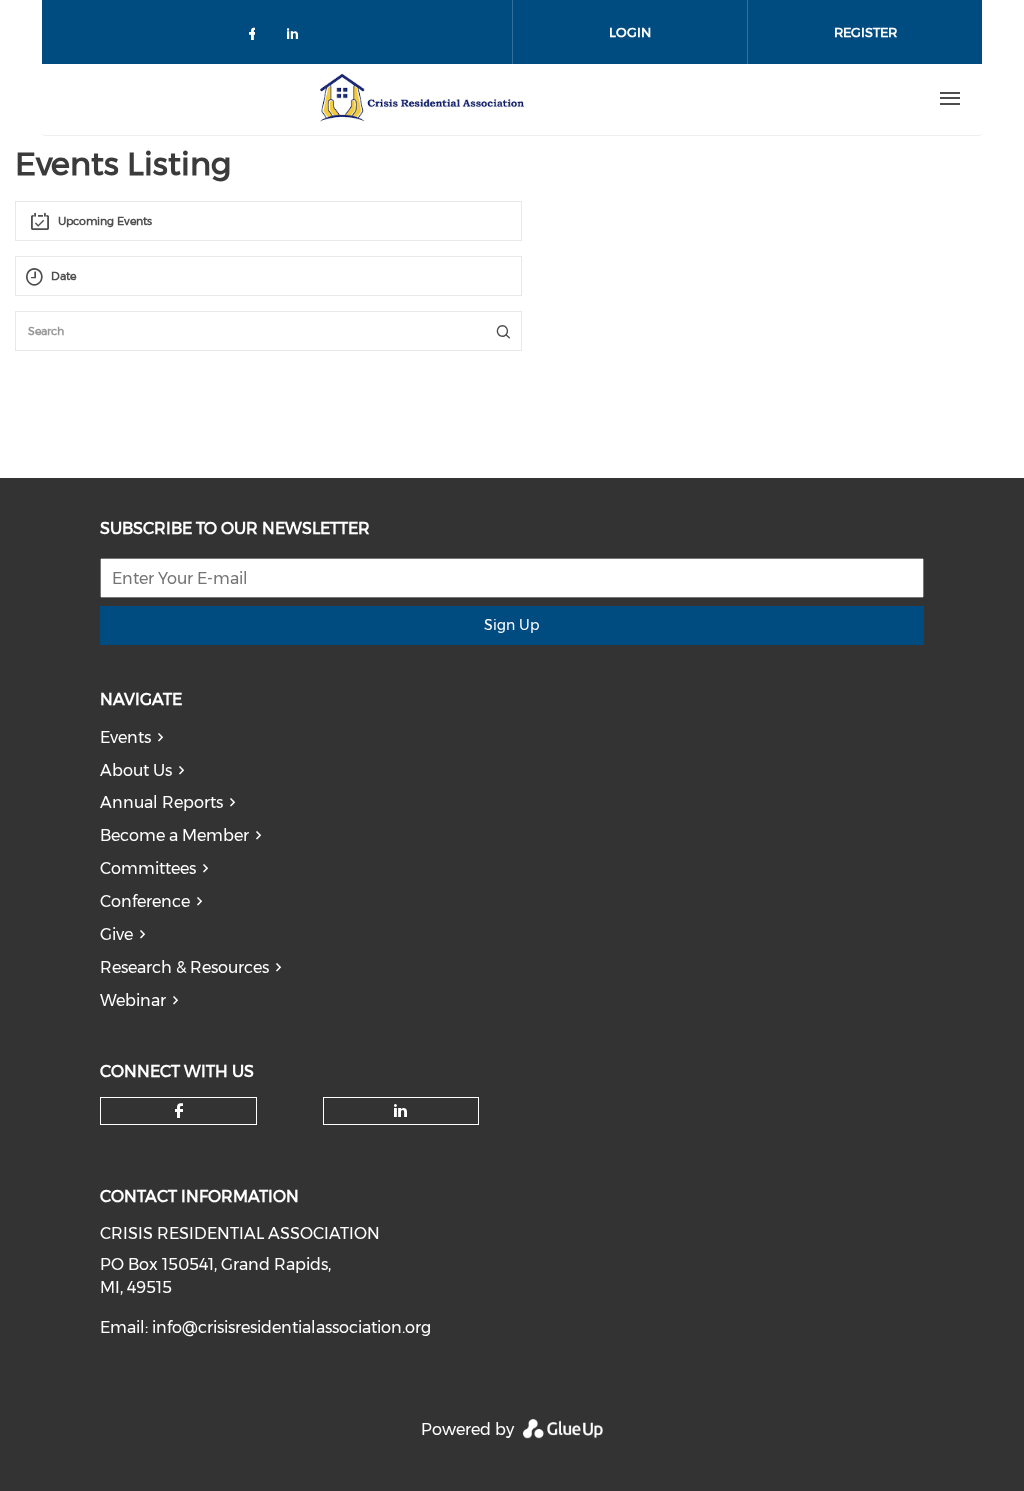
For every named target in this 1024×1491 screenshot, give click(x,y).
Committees (148, 868)
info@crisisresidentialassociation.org (291, 1327)
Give (116, 934)
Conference (145, 901)
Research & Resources (184, 967)
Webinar (133, 1000)
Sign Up (511, 625)
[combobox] (268, 221)
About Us (136, 770)
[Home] (421, 99)
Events (125, 737)
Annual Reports (161, 802)
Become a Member (174, 835)
